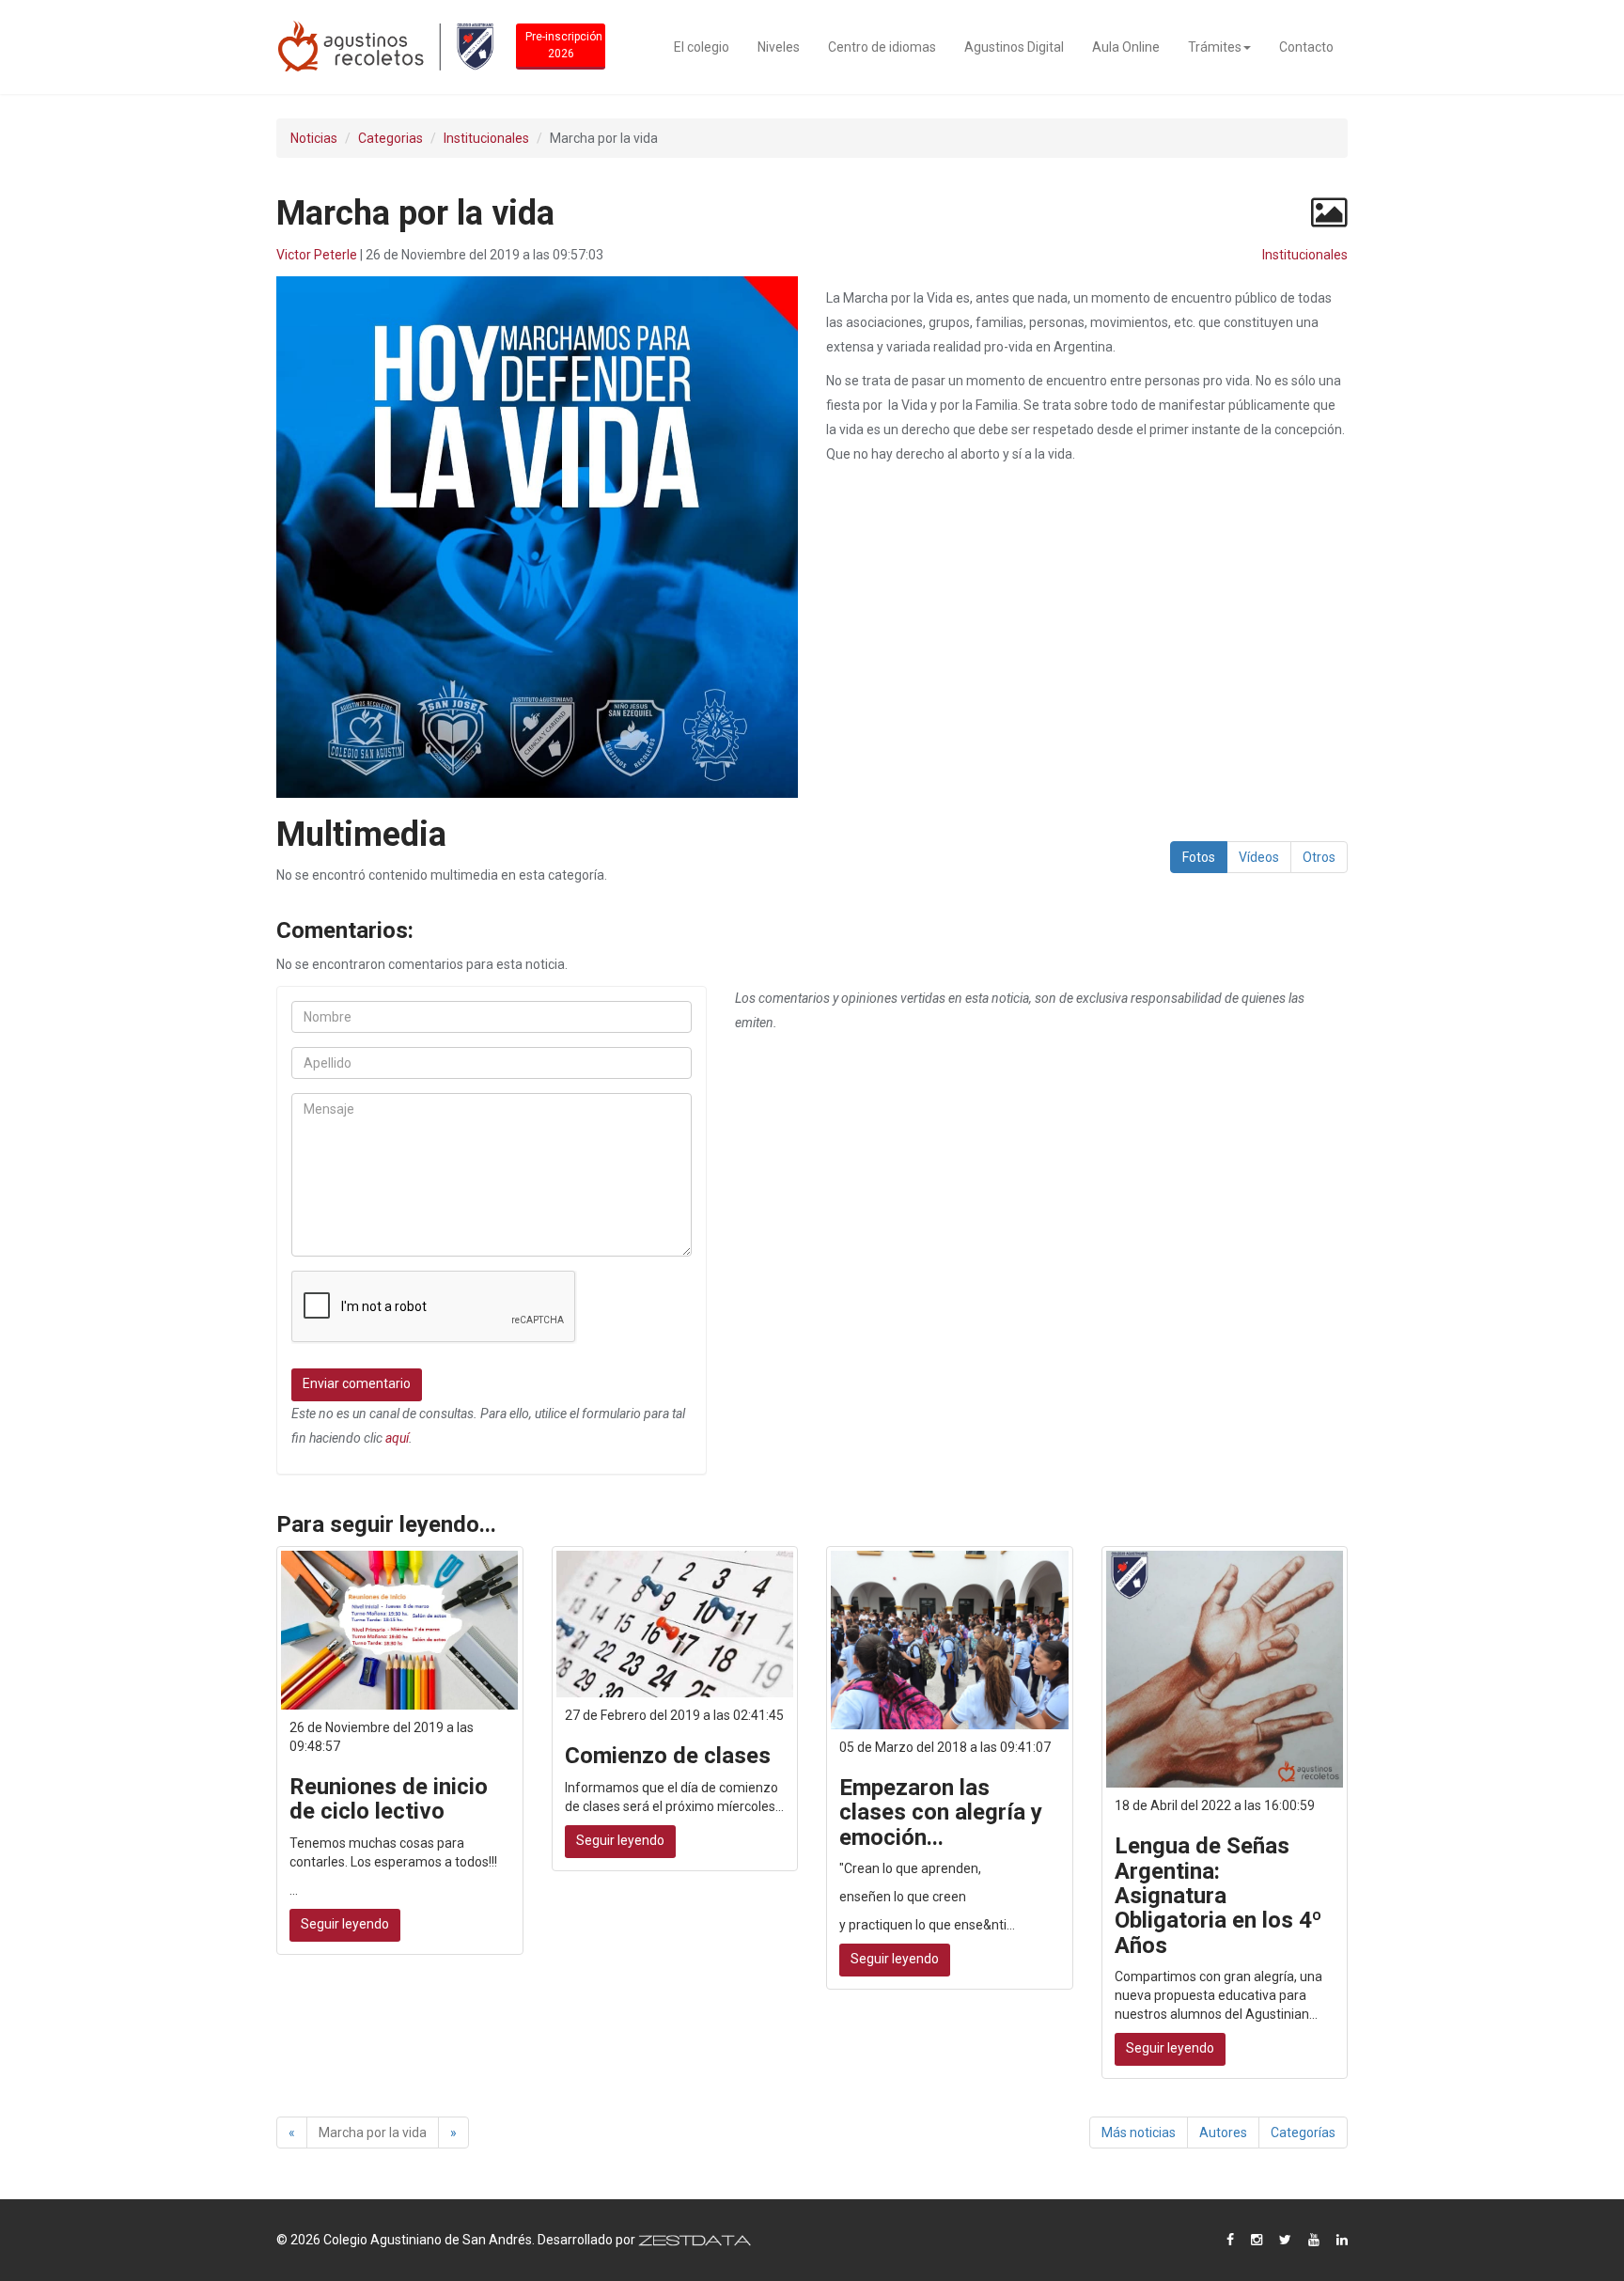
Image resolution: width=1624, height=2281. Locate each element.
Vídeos (1259, 857)
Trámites (1215, 47)
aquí (397, 1438)
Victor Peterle (317, 255)
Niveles (779, 47)
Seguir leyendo (345, 1924)
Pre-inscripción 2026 (564, 45)
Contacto (1306, 47)
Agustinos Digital (1014, 47)
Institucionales (486, 138)
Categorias (390, 138)
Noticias (314, 138)
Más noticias (1139, 2133)
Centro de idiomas (882, 47)
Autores (1223, 2133)
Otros (1319, 857)
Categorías (1303, 2133)
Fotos (1199, 857)
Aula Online (1126, 47)
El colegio (702, 47)
